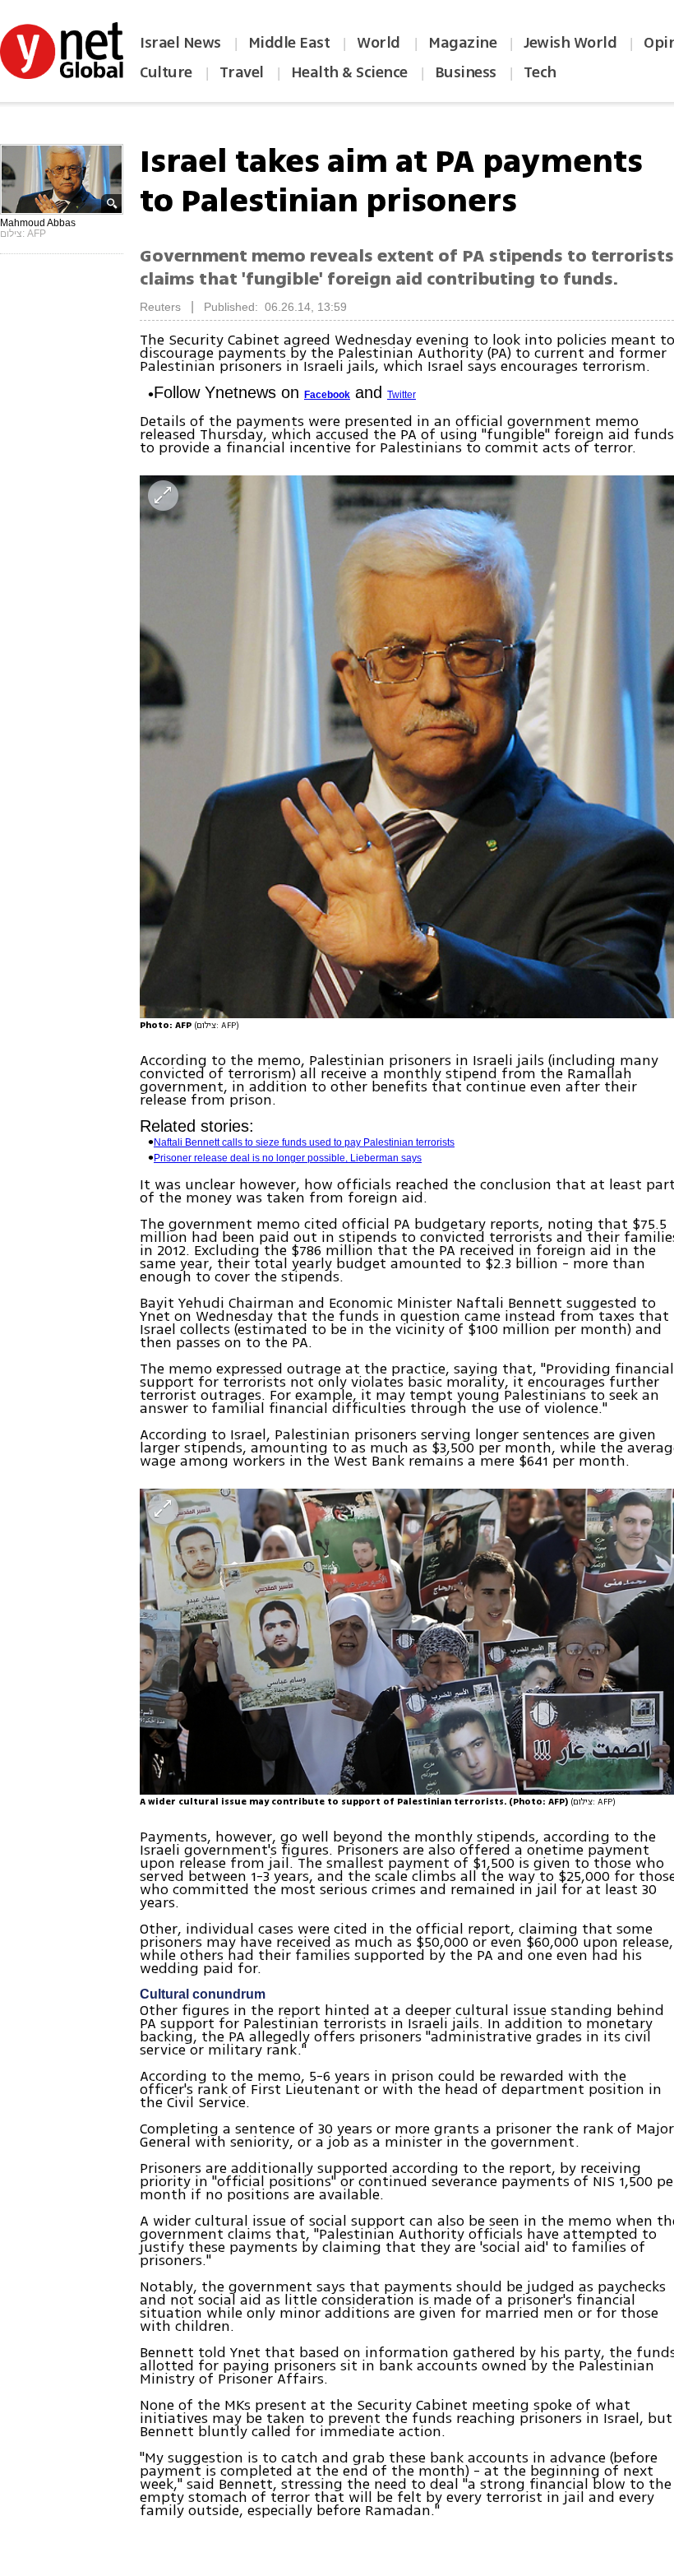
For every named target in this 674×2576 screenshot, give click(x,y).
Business (466, 72)
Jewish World (570, 43)
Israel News (180, 43)
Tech (540, 72)
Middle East (289, 43)
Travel (242, 72)
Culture (166, 72)
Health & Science (349, 72)
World (380, 43)
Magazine (462, 43)
